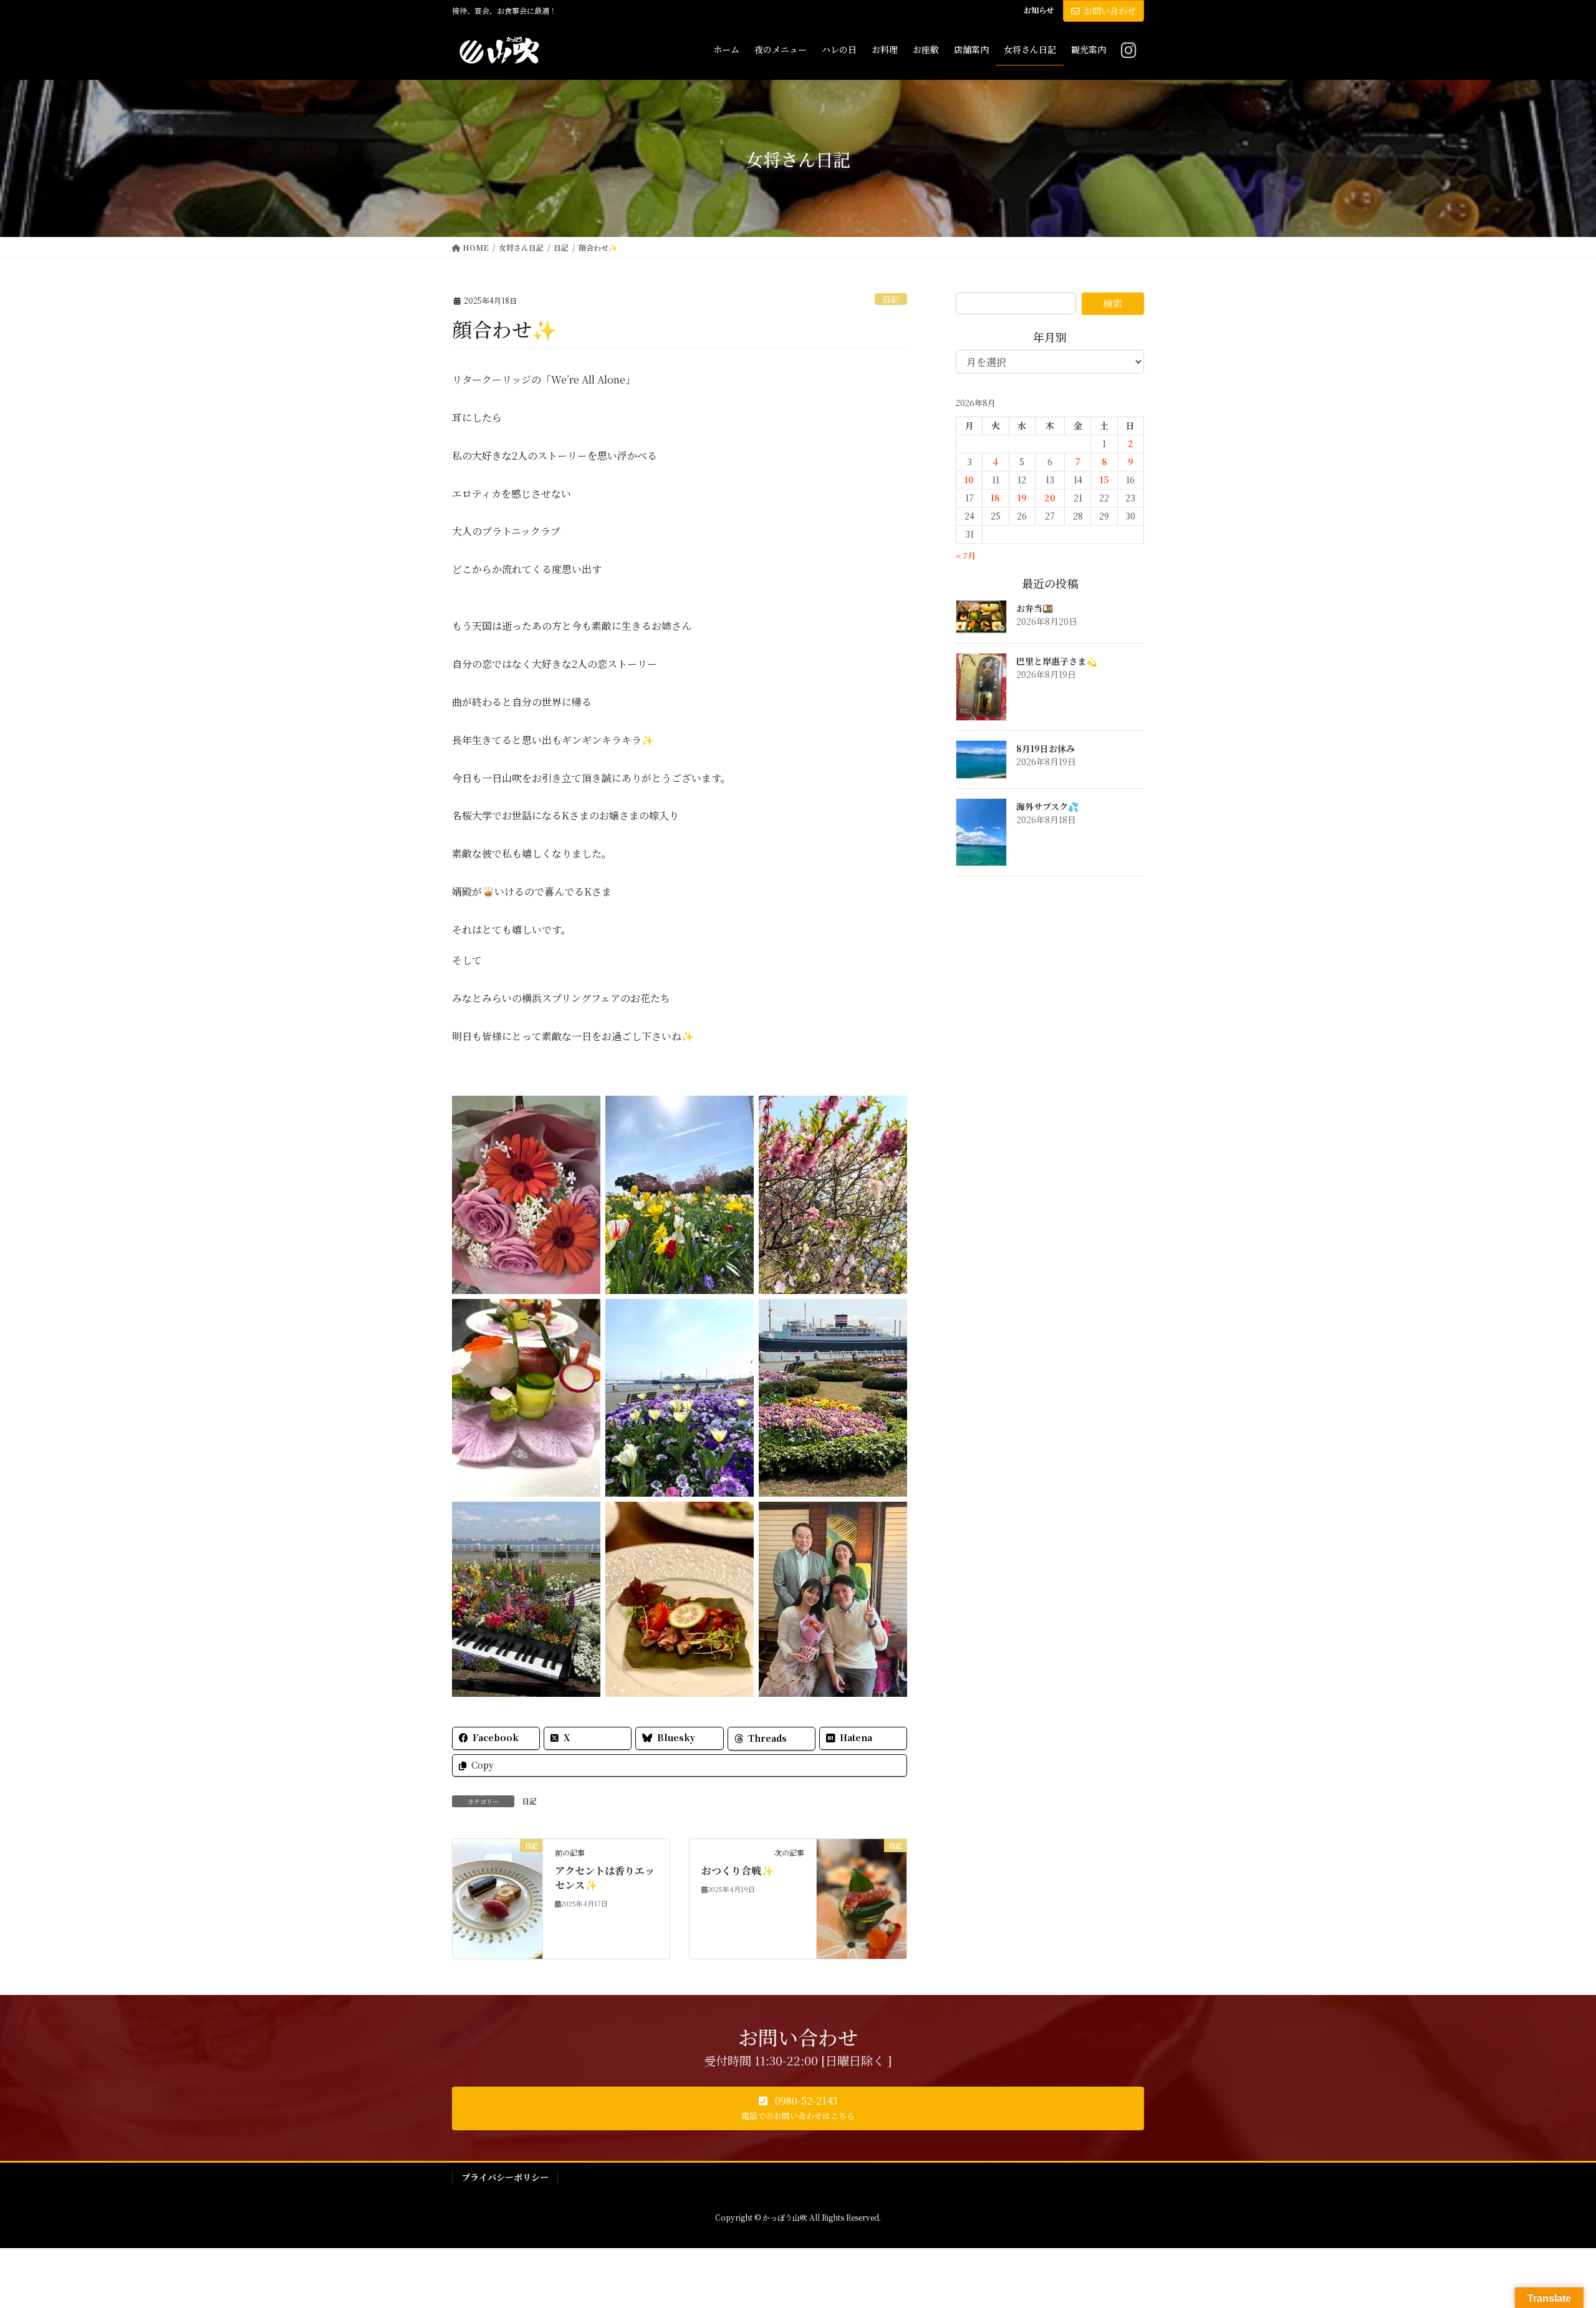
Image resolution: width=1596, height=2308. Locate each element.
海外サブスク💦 (1047, 806)
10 (969, 480)
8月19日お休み (1046, 748)
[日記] (498, 1898)
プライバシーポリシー (505, 2177)
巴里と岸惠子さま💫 (1056, 661)
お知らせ (1039, 10)
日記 (891, 299)
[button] (798, 2108)
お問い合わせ (1110, 11)
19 (1022, 498)
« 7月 (966, 555)
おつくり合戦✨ (738, 1871)
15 (1104, 480)
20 (1050, 498)
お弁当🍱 (1035, 608)
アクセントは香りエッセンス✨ (605, 1877)
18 (995, 498)
